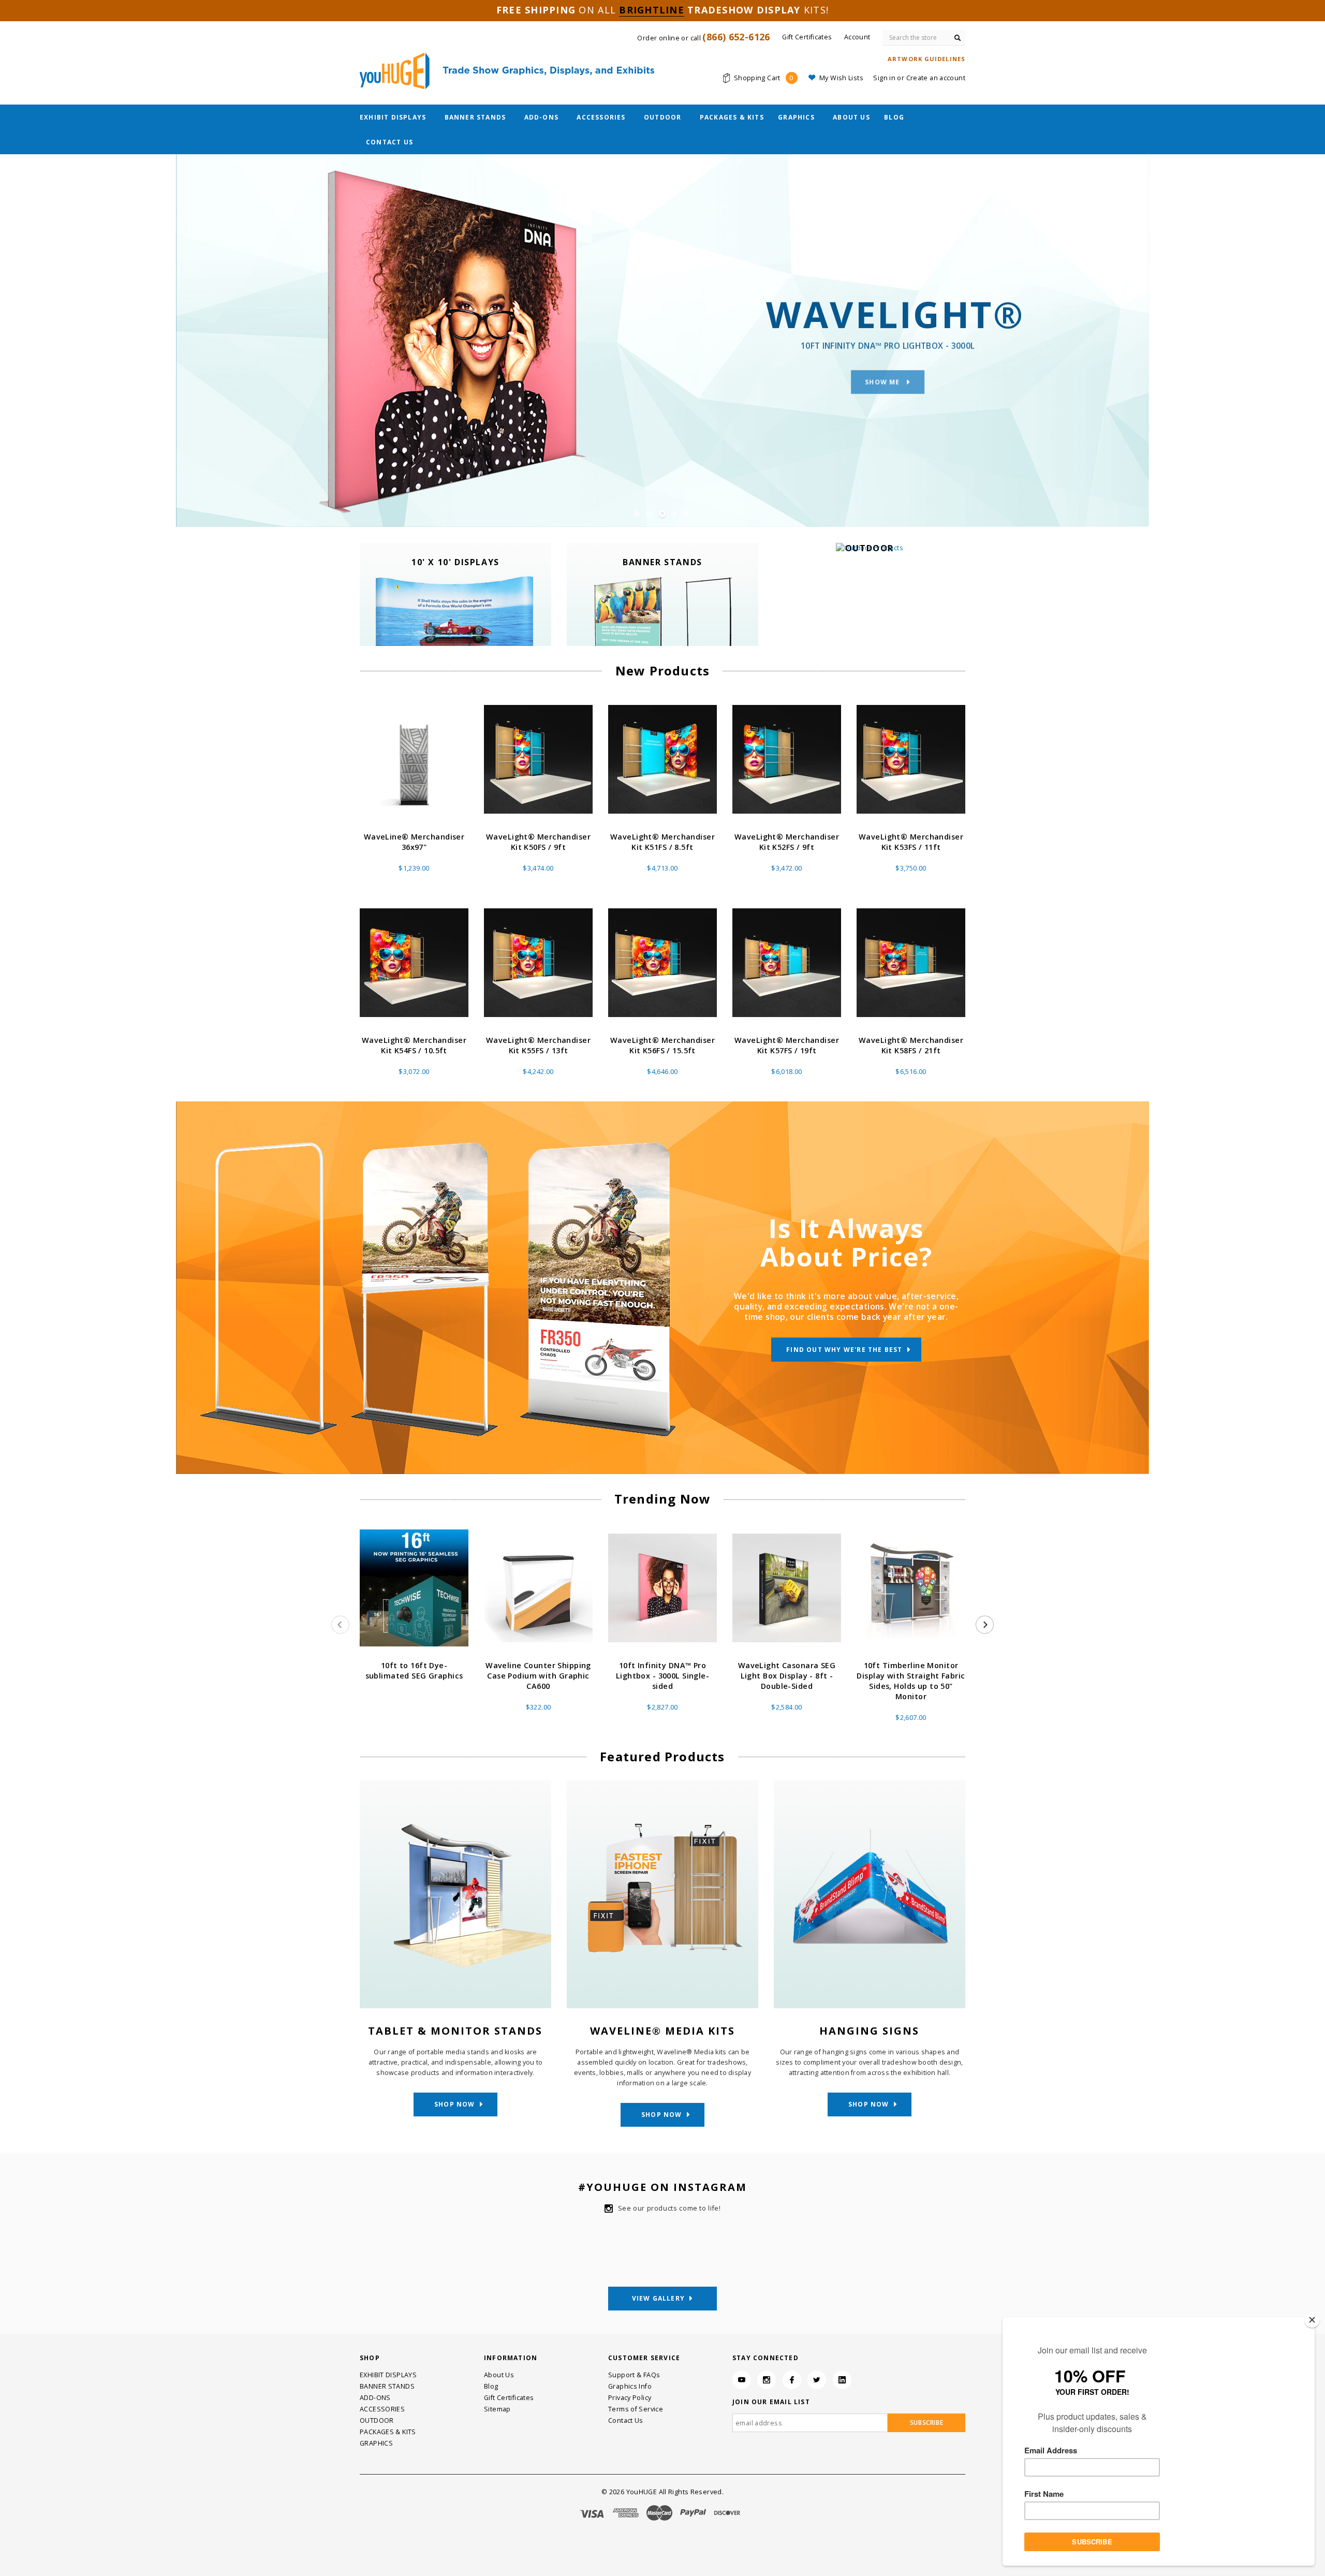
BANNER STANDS (475, 117)
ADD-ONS (541, 117)
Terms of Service (636, 2409)
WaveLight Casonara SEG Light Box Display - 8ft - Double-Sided (787, 1676)
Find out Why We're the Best (844, 1350)
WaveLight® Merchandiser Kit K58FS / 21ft (911, 1045)
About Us (851, 117)
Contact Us (389, 142)
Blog (894, 117)
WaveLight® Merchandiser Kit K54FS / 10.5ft (414, 1045)
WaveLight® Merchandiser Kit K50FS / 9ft (538, 842)
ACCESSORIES (601, 117)
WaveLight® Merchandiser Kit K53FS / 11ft (911, 842)
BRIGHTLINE (652, 10)
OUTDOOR (662, 117)
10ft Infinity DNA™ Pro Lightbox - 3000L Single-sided (662, 1676)
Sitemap (497, 2409)
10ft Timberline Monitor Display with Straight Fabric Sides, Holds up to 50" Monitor (911, 1681)
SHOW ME (884, 374)
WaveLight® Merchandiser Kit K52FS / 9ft (787, 842)
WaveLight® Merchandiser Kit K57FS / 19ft (787, 1045)
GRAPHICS (796, 117)
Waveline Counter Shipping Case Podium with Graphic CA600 (538, 1676)
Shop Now (455, 2104)
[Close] (1312, 2320)
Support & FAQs (634, 2375)
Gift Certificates (509, 2398)
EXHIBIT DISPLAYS (393, 117)
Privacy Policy (630, 2398)
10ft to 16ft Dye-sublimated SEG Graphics (414, 1670)
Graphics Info (630, 2386)
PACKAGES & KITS (732, 117)
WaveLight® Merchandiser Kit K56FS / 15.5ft (662, 1045)
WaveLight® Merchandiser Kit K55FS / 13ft (538, 1045)
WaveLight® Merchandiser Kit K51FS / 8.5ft (662, 842)
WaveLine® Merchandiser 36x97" (414, 842)
